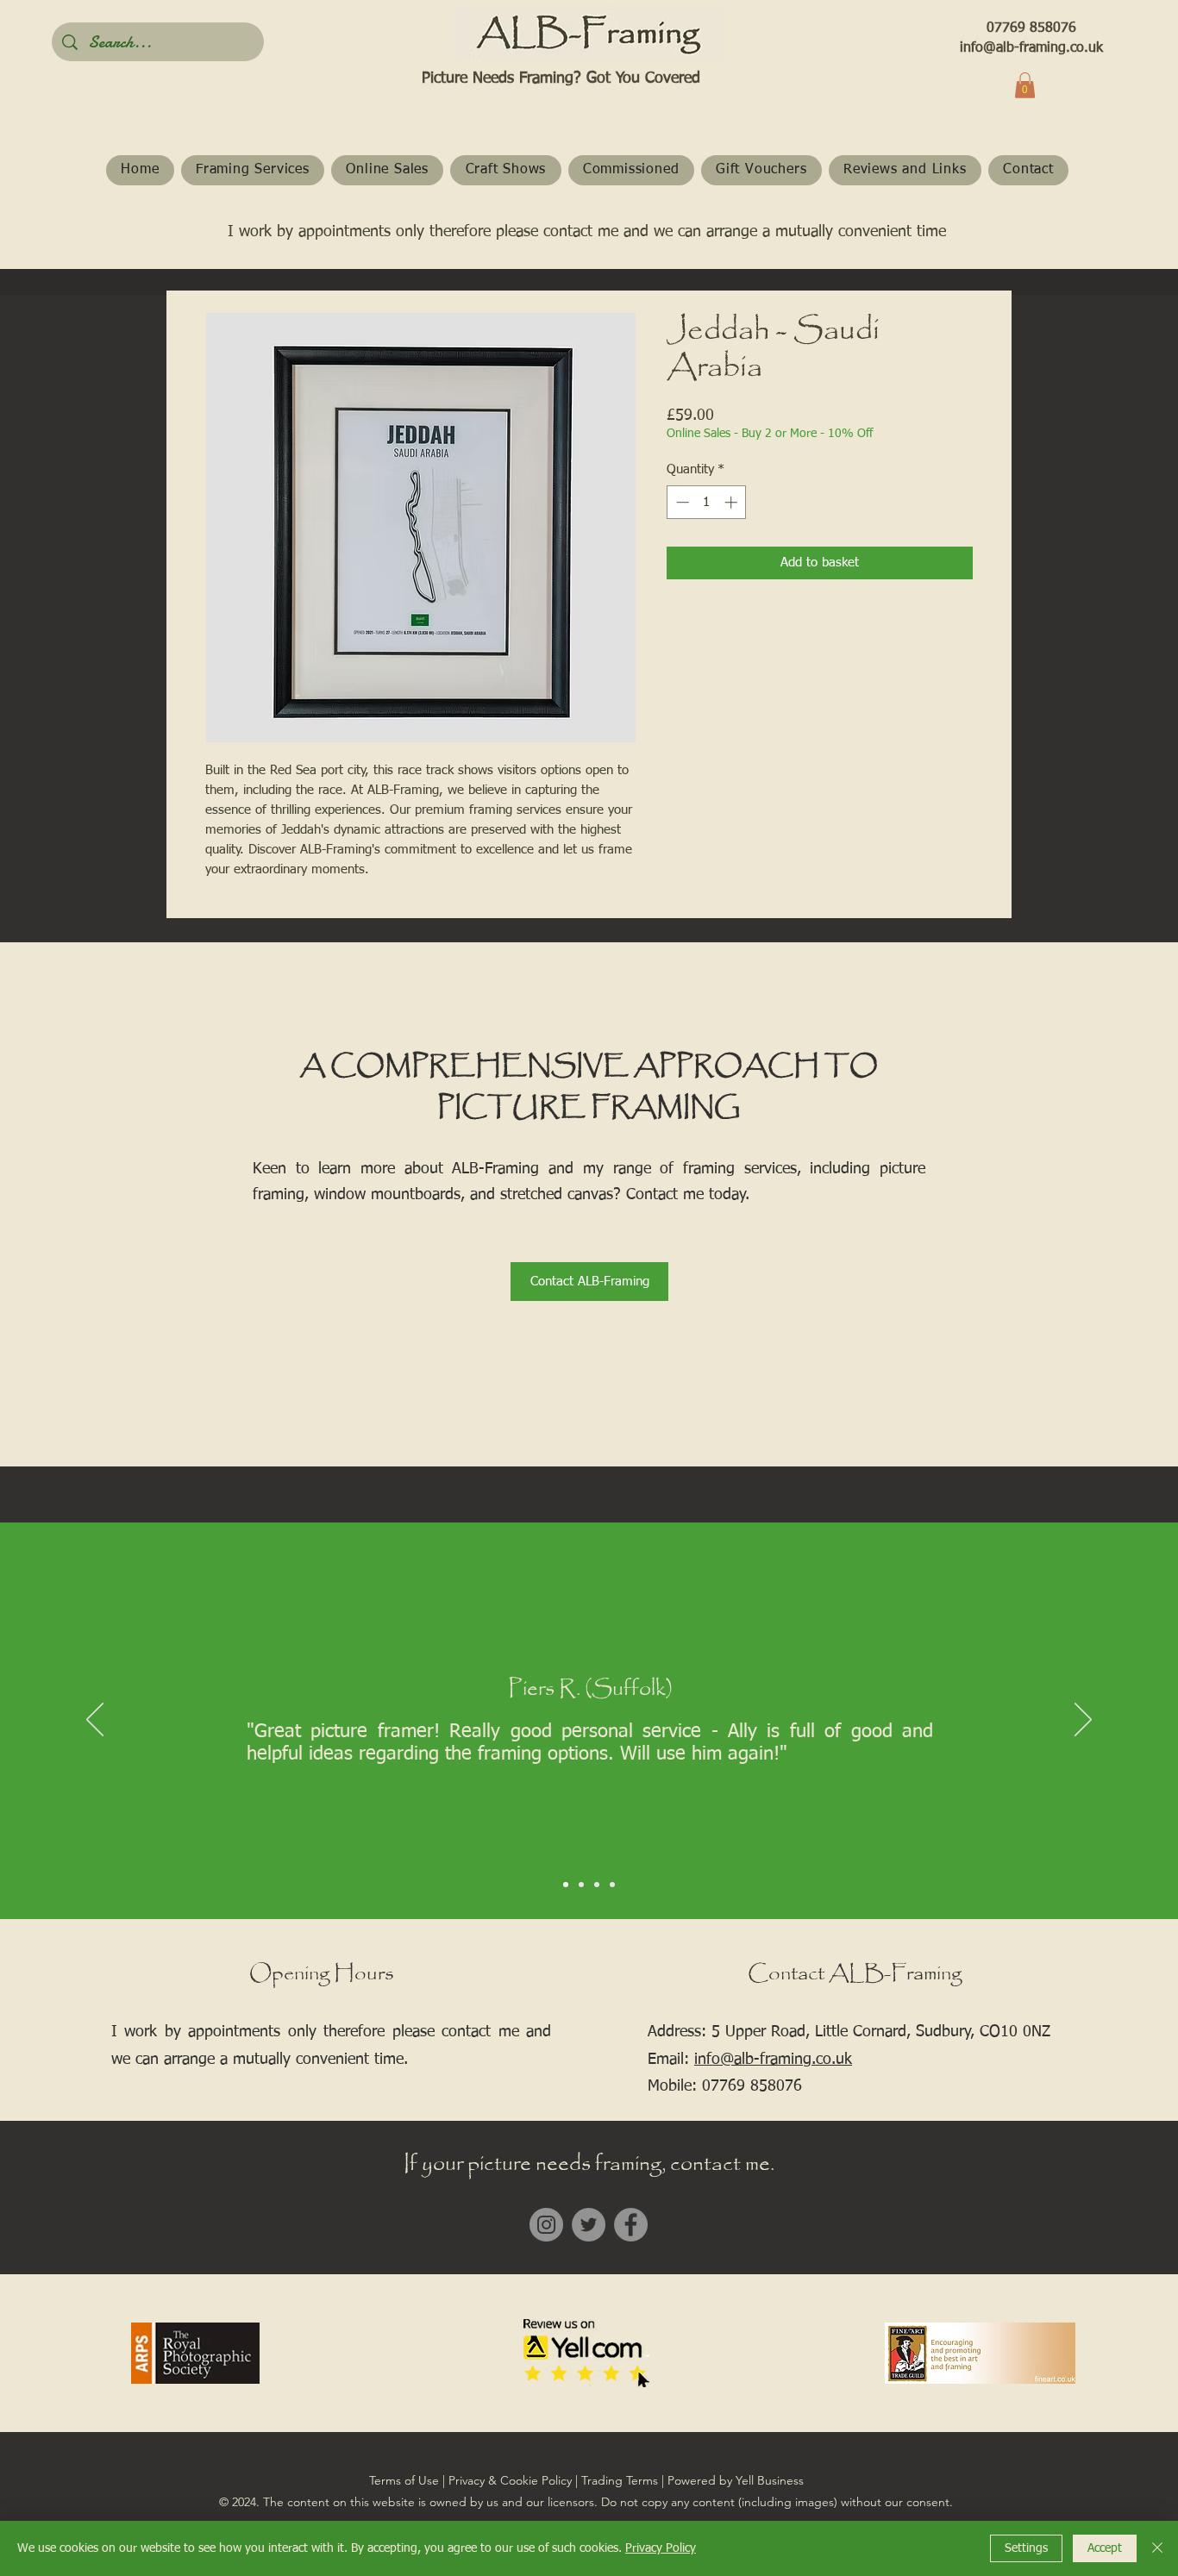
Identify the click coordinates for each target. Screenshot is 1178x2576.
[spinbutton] (707, 502)
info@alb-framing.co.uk (1031, 48)
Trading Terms (620, 2480)
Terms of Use (404, 2480)
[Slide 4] (612, 1885)
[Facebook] (631, 2225)
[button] (1025, 85)
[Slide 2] (581, 1885)
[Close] (1157, 2548)
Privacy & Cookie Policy (510, 2480)
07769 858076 (1031, 28)
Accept (1105, 2548)
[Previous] (95, 1721)
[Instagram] (546, 2225)
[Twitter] (589, 2225)
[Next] (1083, 1721)
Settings (1026, 2548)
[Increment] (733, 502)
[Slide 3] (597, 1885)
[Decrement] (681, 502)
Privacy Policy (661, 2548)
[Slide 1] (566, 1885)
